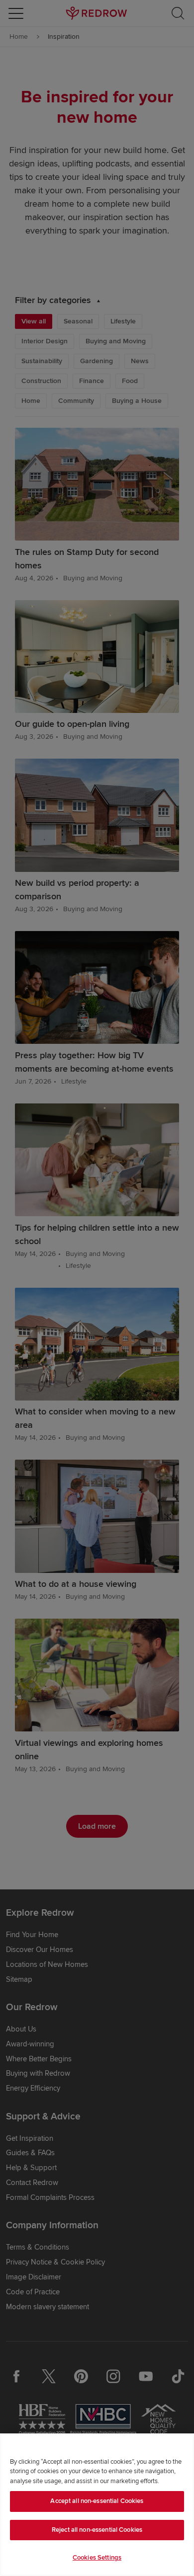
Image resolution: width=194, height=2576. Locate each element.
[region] (97, 2505)
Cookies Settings (97, 2558)
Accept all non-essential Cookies (97, 2501)
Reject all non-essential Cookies (97, 2530)
